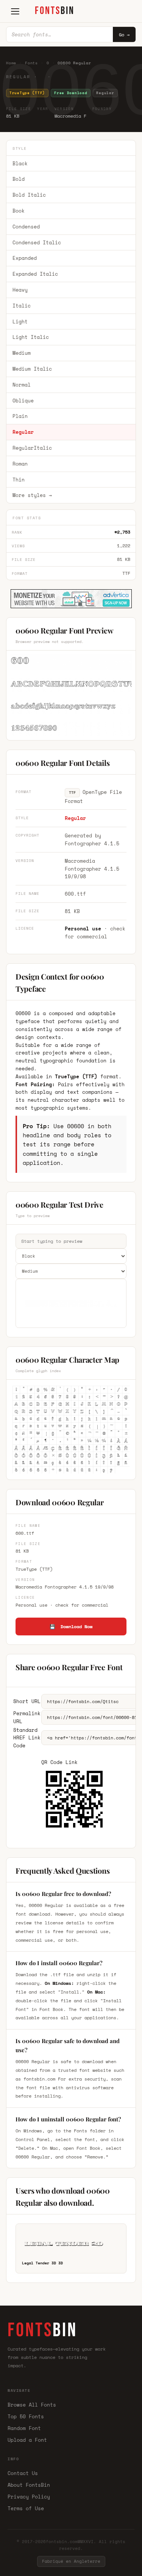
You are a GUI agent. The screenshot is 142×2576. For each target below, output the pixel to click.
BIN (55, 11)
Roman (20, 464)
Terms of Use (26, 2508)
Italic (22, 306)
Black (20, 163)
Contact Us (23, 2473)
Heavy (20, 290)
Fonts (31, 63)
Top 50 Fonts (26, 2416)
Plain (20, 416)
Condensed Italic (37, 242)
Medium (22, 353)
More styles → (32, 495)
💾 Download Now (71, 1626)
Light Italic (31, 337)
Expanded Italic (35, 274)
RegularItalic (32, 448)
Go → (124, 35)
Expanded (25, 258)
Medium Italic (32, 369)
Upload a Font (27, 2440)
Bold (19, 179)
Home (11, 63)
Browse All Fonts (32, 2405)
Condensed (26, 227)
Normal (22, 385)
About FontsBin (29, 2485)
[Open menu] (15, 11)
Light (20, 321)
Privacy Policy (29, 2497)
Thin (19, 480)
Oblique (23, 401)
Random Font (24, 2428)
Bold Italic (29, 195)
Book (19, 211)
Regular (23, 432)
